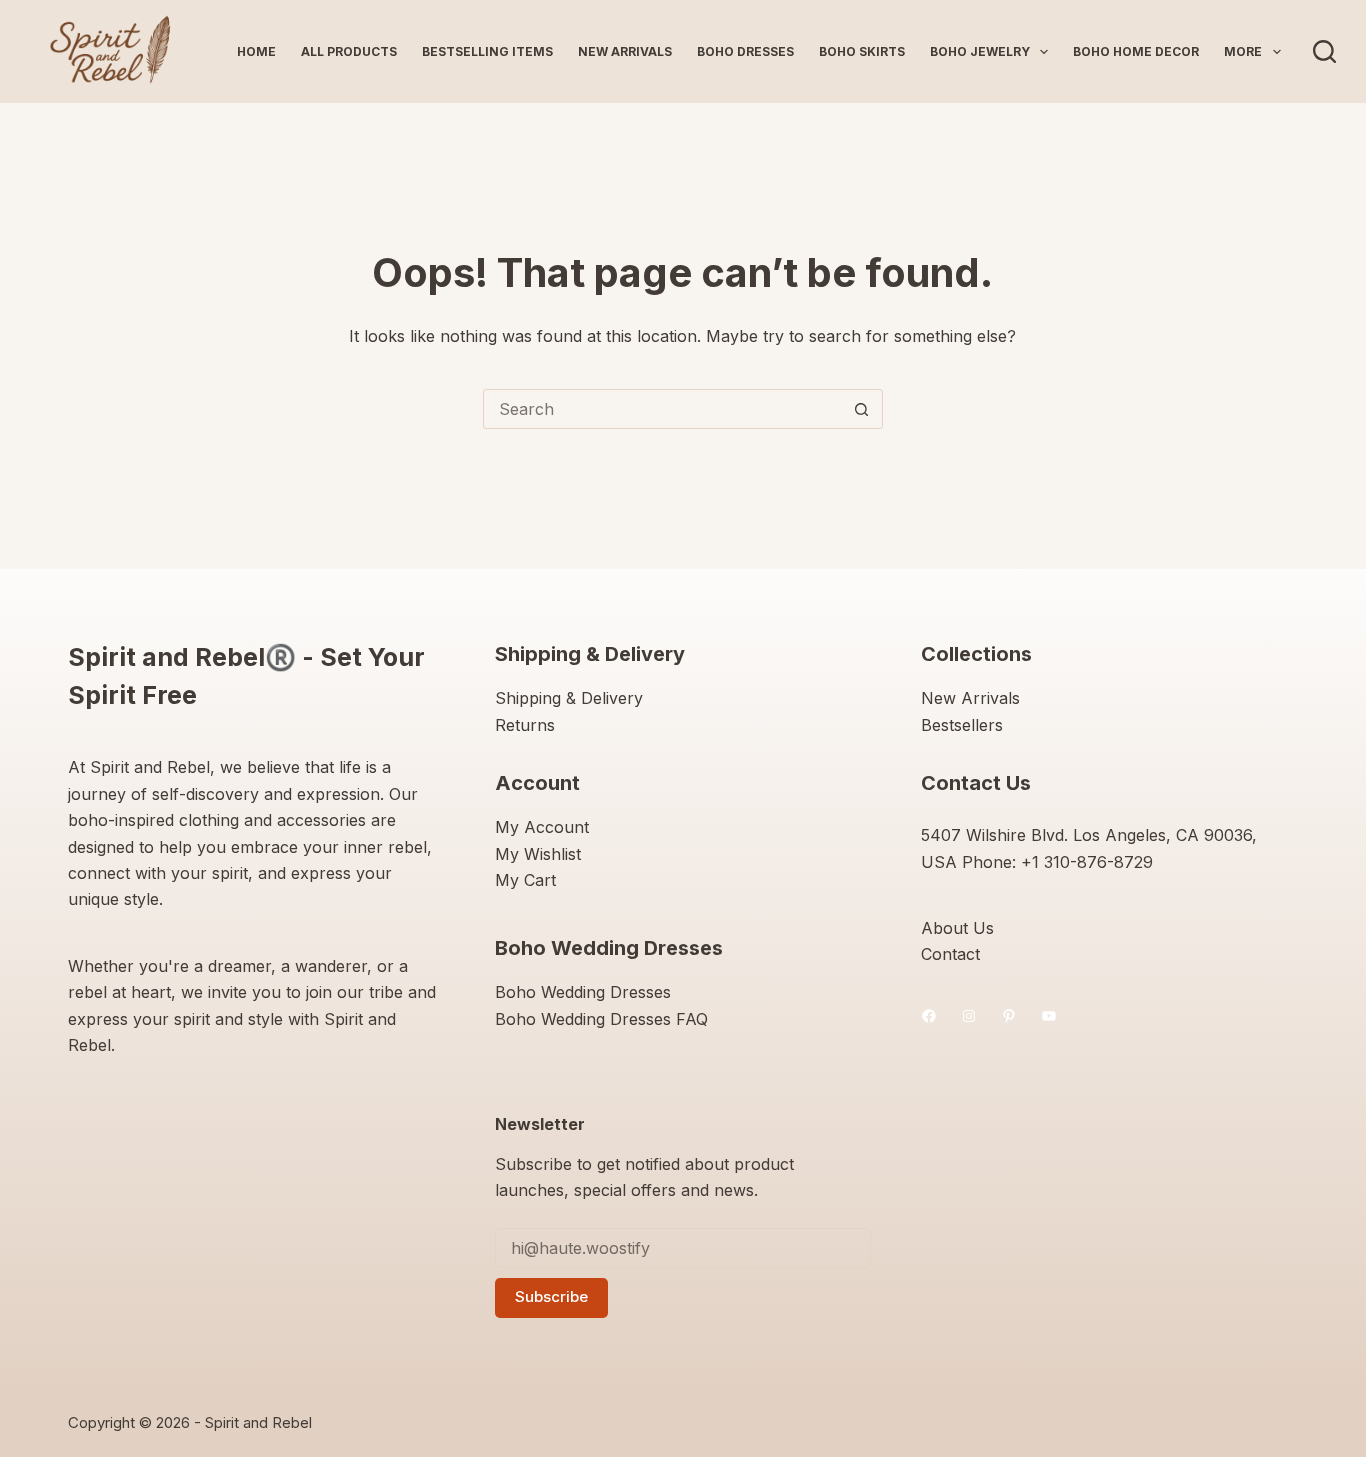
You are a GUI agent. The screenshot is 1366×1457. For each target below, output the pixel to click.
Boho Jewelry (980, 51)
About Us (957, 928)
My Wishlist (538, 854)
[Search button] (862, 409)
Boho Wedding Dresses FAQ (601, 1019)
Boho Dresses (745, 51)
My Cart (525, 880)
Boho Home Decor (1136, 51)
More (1243, 51)
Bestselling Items (487, 51)
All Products (349, 51)
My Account (542, 827)
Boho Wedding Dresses (583, 992)
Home (256, 51)
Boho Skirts (862, 51)
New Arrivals (625, 51)
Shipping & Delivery (569, 698)
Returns (525, 725)
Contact (950, 954)
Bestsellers (962, 725)
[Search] (1324, 51)
